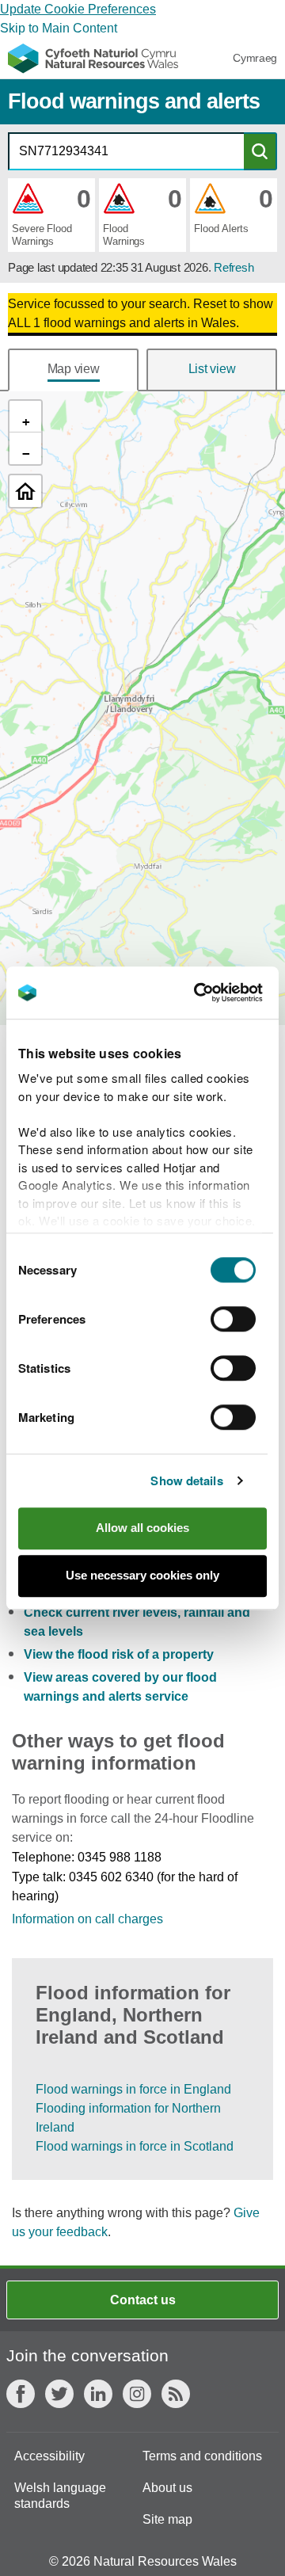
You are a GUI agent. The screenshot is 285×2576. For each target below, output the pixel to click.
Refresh (234, 267)
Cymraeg (255, 58)
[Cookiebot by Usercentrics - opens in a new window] (221, 993)
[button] (51, 215)
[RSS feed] (176, 2394)
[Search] (260, 151)
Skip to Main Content (59, 28)
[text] (142, 314)
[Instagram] (137, 2394)
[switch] (233, 1319)
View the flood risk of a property (119, 1654)
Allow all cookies (142, 1528)
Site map (167, 2519)
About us (167, 2488)
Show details (186, 1480)
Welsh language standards (60, 2496)
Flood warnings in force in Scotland (135, 2146)
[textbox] (126, 151)
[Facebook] (21, 2394)
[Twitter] (59, 2394)
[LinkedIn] (98, 2394)
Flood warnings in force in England (133, 2089)
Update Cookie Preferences (78, 9)
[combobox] (126, 151)
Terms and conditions (202, 2456)
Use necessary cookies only (142, 1575)
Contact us (143, 2300)
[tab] (73, 370)
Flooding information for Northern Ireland (128, 2118)
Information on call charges (87, 1919)
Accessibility (49, 2456)
